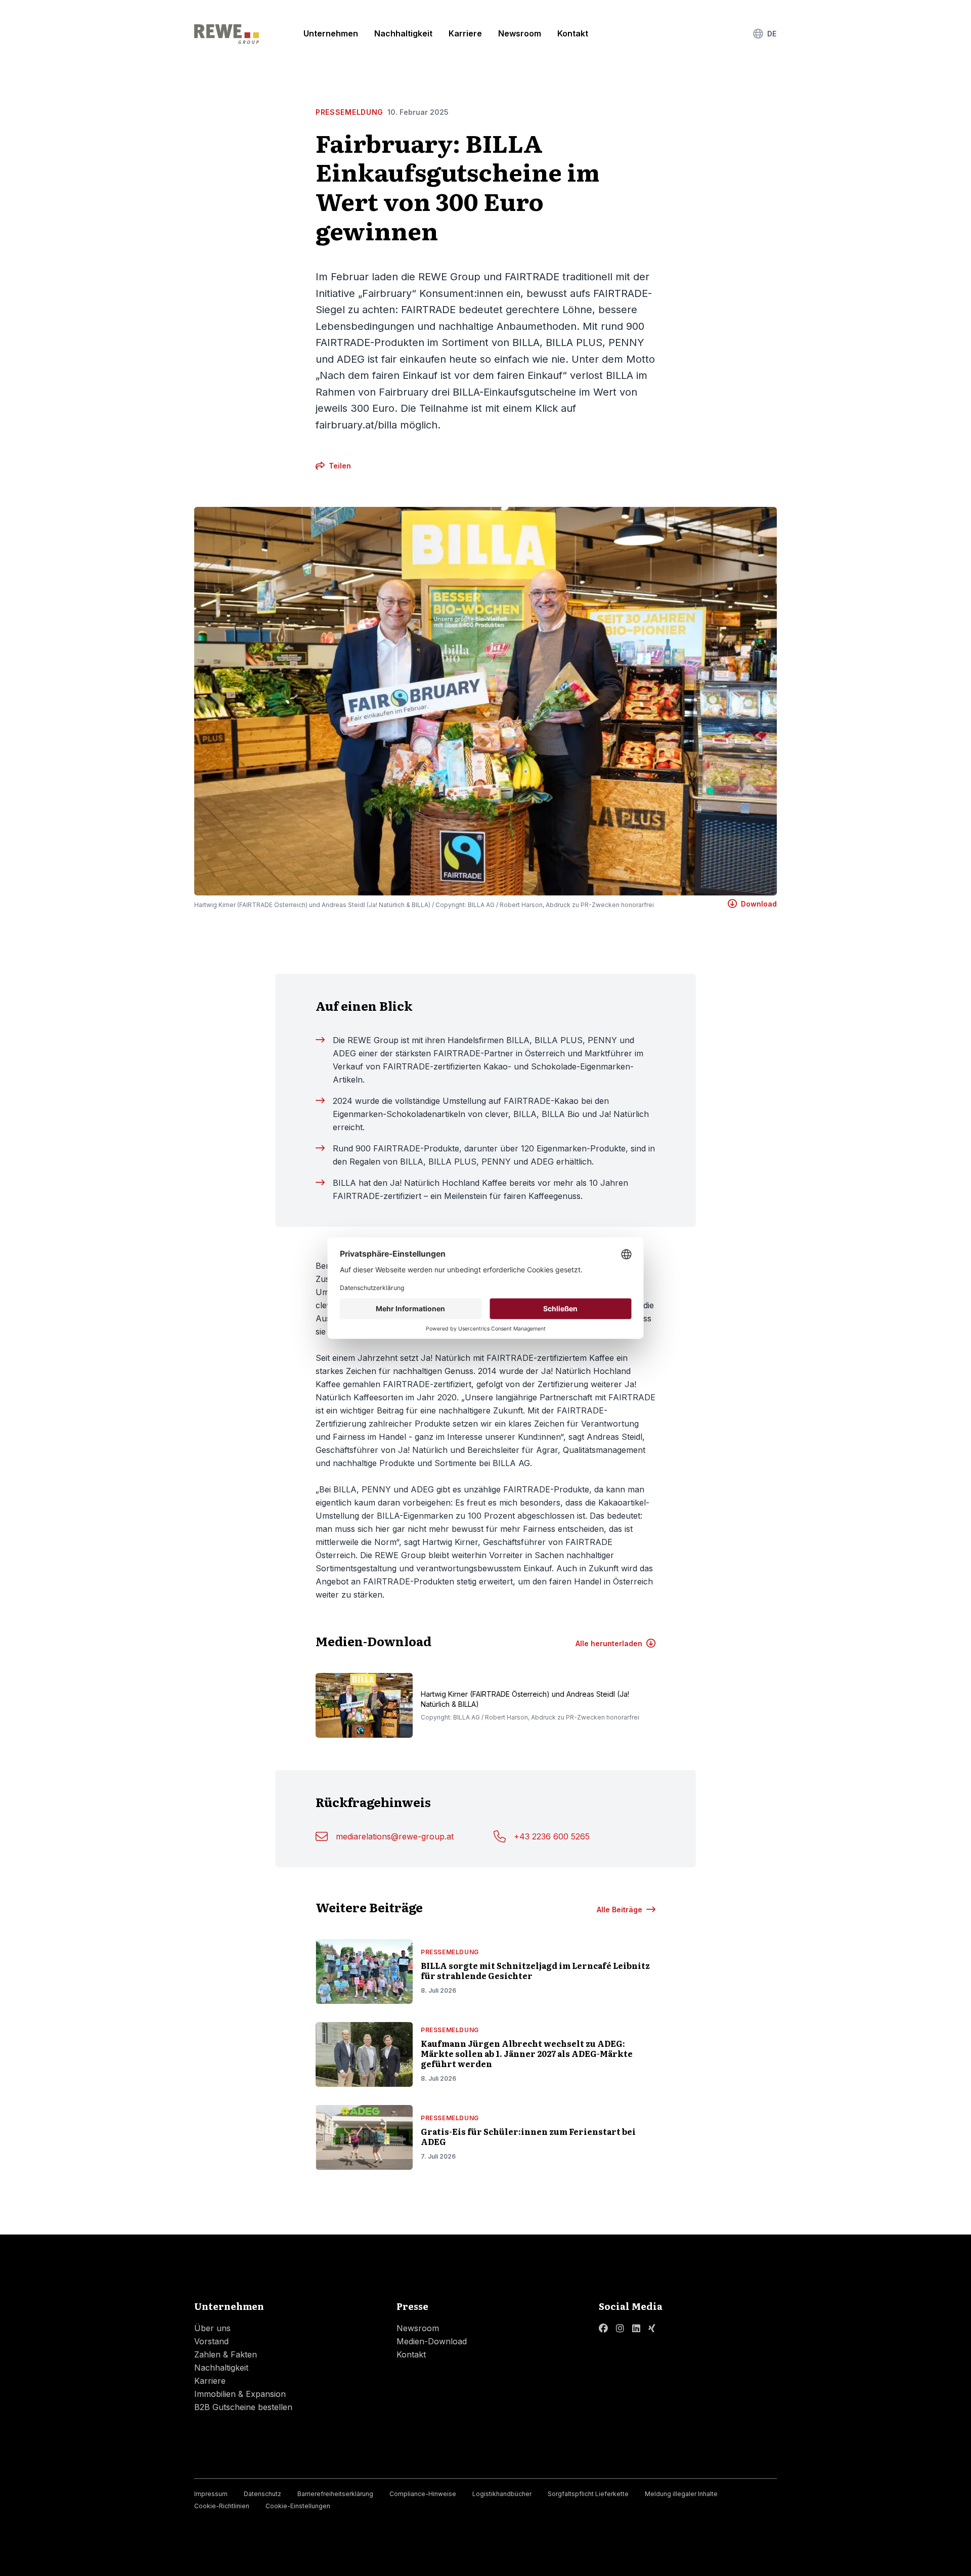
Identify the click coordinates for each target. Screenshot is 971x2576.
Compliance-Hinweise (423, 2494)
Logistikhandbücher (502, 2494)
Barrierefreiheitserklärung (335, 2494)
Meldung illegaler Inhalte (681, 2494)
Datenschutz (262, 2494)
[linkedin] (636, 2328)
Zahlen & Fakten (226, 2354)
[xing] (652, 2328)
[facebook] (603, 2328)
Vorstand (211, 2341)
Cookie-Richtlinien (222, 2506)
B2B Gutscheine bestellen (243, 2407)
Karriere (465, 33)
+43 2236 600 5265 (552, 1836)
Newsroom (520, 33)
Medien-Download (432, 2341)
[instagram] (620, 2328)
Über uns (212, 2328)
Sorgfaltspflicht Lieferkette (588, 2494)
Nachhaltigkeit (403, 33)
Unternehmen (331, 33)
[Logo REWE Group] (227, 34)
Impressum (211, 2494)
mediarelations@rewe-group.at (395, 1836)
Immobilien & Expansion (240, 2394)
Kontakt (573, 33)
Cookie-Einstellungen (298, 2506)
